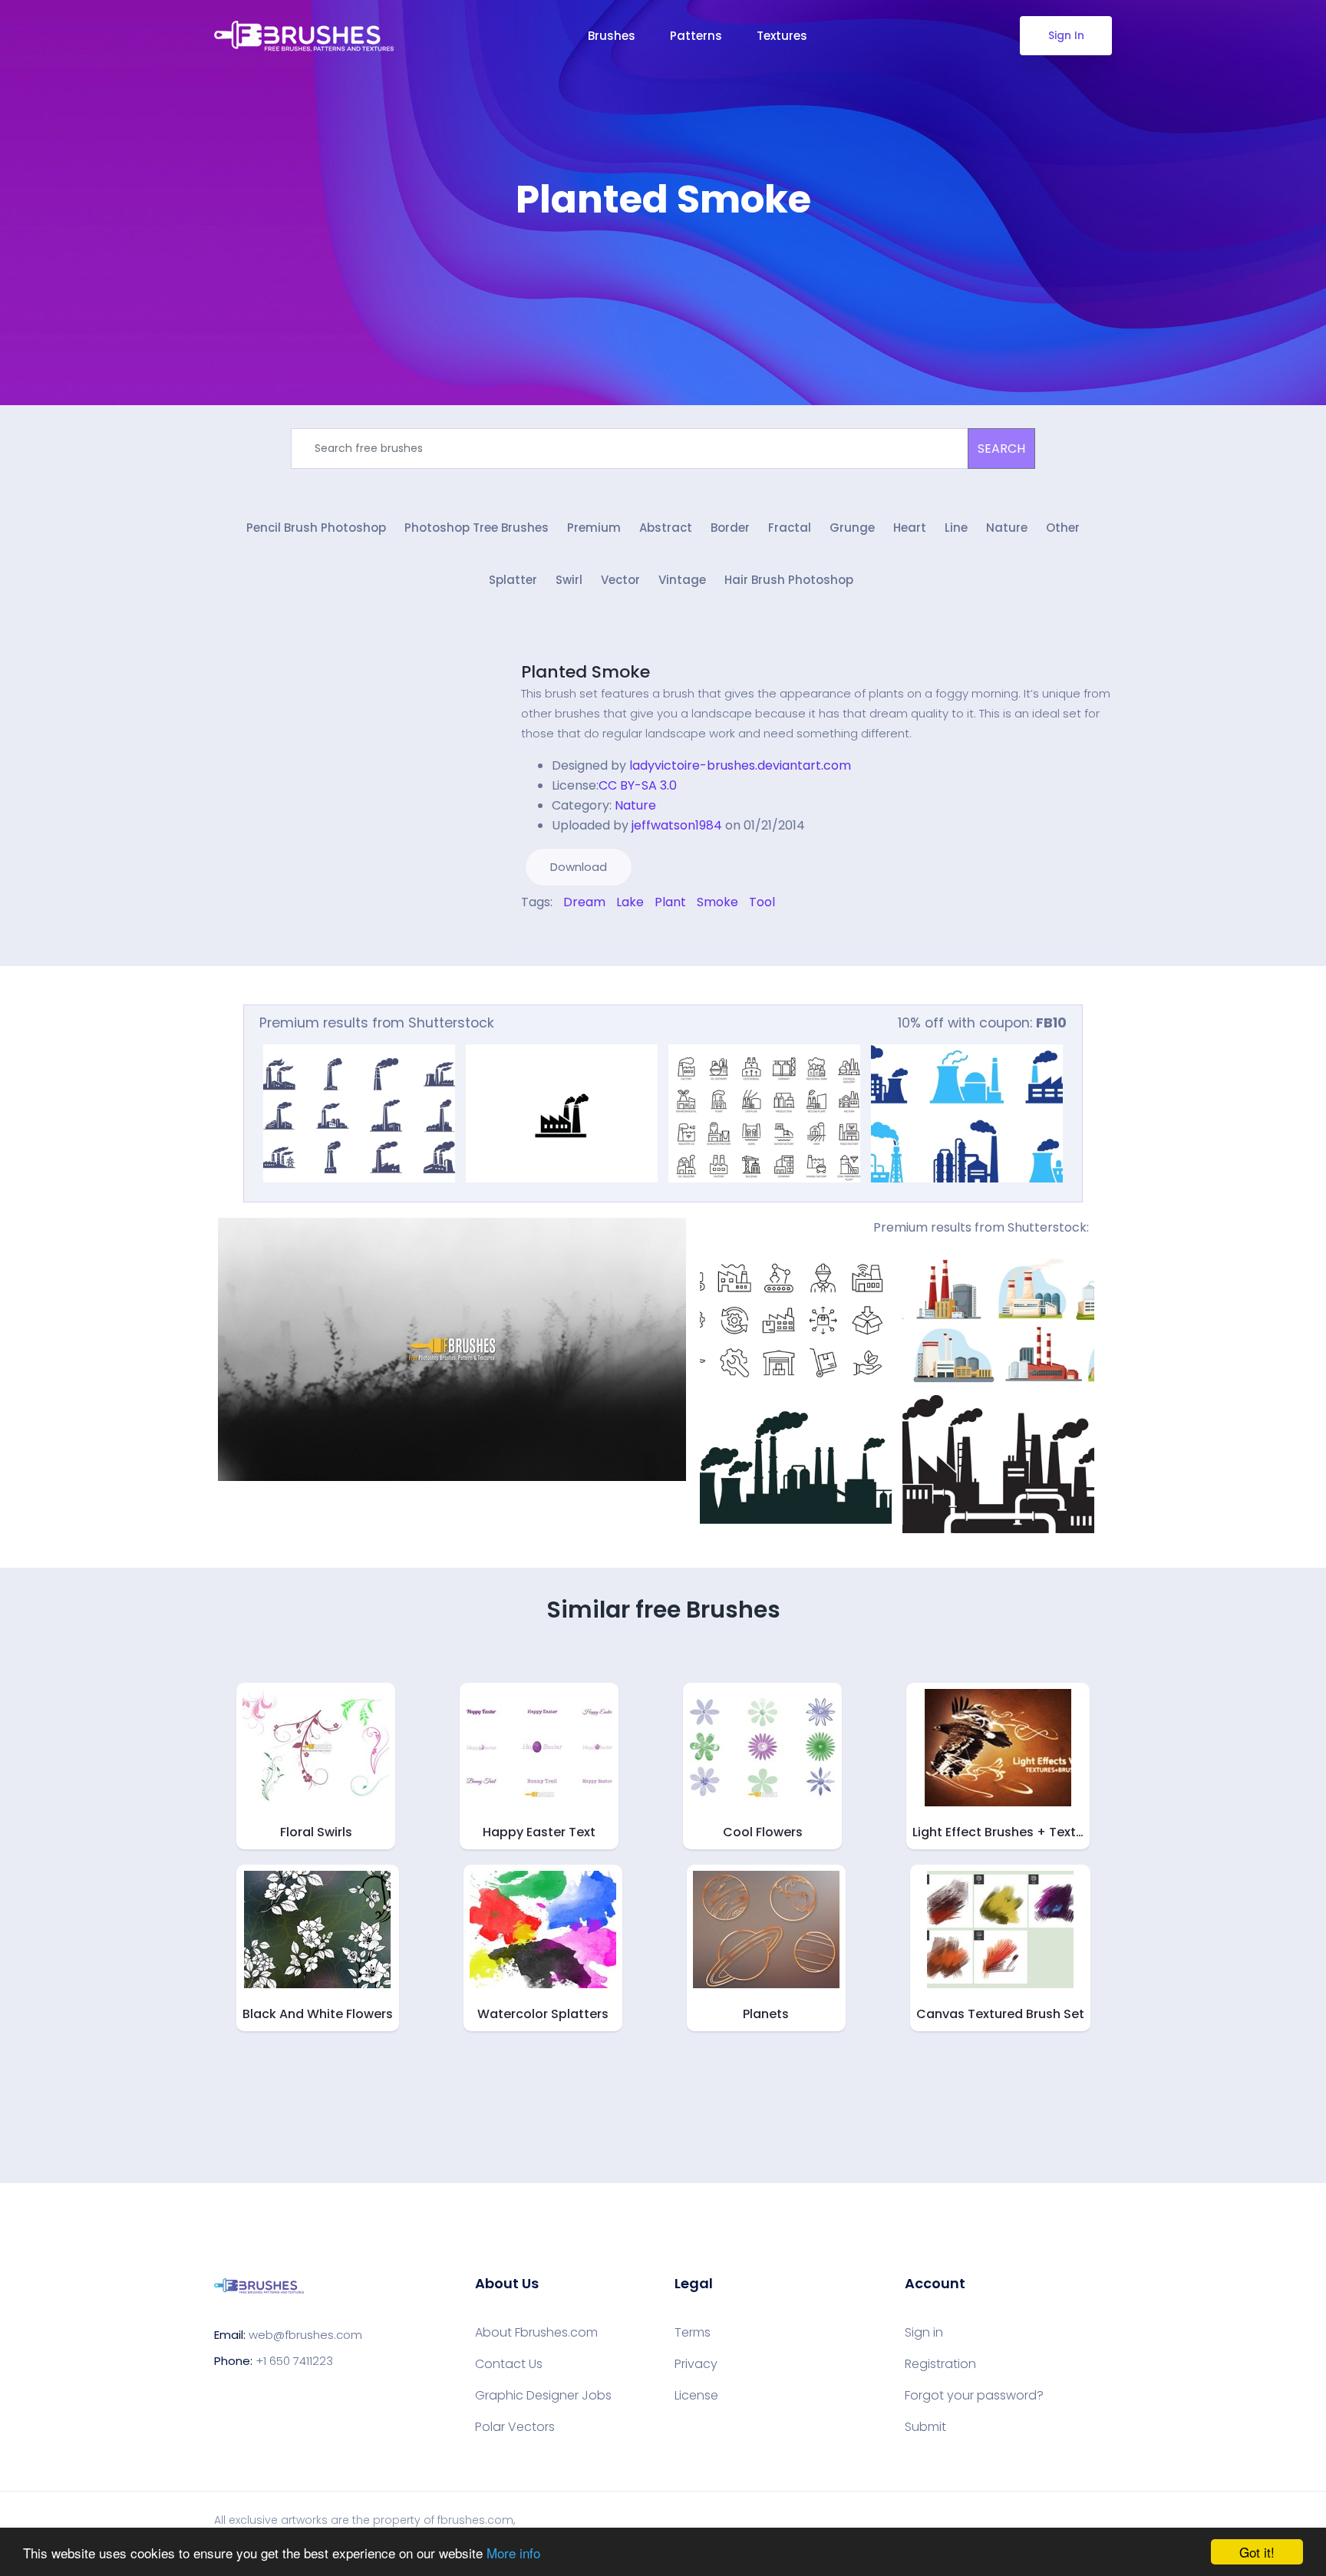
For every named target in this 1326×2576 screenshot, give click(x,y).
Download (579, 867)
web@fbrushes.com (305, 2335)
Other (1063, 528)
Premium (594, 528)
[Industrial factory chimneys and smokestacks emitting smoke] (359, 1113)
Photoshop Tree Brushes (477, 528)
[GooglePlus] (557, 935)
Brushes (612, 36)
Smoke (717, 902)
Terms (693, 2333)
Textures (782, 36)
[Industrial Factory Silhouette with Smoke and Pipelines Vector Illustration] (998, 1464)
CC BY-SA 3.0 (638, 785)
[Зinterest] (546, 935)
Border (730, 528)
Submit (925, 2427)
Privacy (696, 2364)
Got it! (1257, 2552)
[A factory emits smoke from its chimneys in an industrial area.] (562, 1113)
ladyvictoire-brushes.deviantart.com (740, 765)
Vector (620, 580)
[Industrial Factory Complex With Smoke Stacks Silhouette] (796, 1464)
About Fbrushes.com (536, 2333)
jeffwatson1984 (677, 825)
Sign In (1066, 35)
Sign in (924, 2333)
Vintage (682, 580)
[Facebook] (525, 935)
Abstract (666, 528)
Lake (630, 902)
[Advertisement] (663, 269)
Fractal (790, 528)
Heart (910, 528)
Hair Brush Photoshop (789, 580)
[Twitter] (536, 935)
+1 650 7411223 (294, 2361)
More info (513, 2553)
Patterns (696, 36)
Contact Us (509, 2364)
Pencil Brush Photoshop (316, 528)
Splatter (513, 580)
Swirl (569, 580)
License (696, 2396)
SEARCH (1001, 449)
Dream (584, 902)
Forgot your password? (974, 2396)
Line (956, 528)
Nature (1007, 528)
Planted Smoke (585, 672)
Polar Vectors (515, 2427)
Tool (762, 902)
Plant (670, 902)
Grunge (852, 528)
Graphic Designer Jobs (543, 2396)
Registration (940, 2364)
